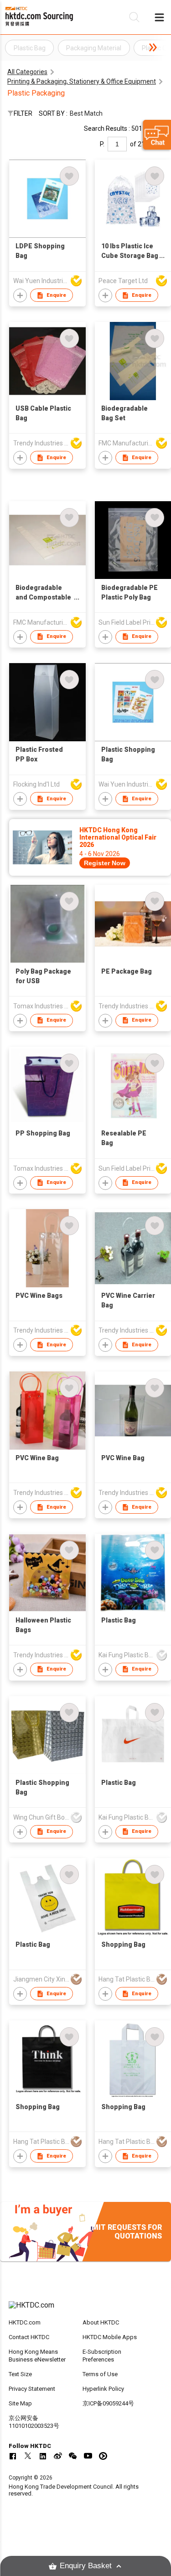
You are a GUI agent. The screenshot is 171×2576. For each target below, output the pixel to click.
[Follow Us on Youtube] (88, 2456)
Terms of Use (100, 2374)
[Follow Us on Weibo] (58, 2456)
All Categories (27, 72)
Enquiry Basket (86, 2566)
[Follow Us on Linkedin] (43, 2456)
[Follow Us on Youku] (103, 2456)
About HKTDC (101, 2322)
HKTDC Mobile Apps (110, 2337)
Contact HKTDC (29, 2337)
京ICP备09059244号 (108, 2403)
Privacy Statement (32, 2389)
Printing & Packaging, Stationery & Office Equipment (82, 81)
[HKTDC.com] (86, 2310)
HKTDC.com (25, 2322)
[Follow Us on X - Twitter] (28, 2456)
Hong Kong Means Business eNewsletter (37, 2356)
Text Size (20, 2374)
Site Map (20, 2403)
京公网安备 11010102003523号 (34, 2422)
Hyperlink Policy (103, 2389)
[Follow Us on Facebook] (13, 2456)
